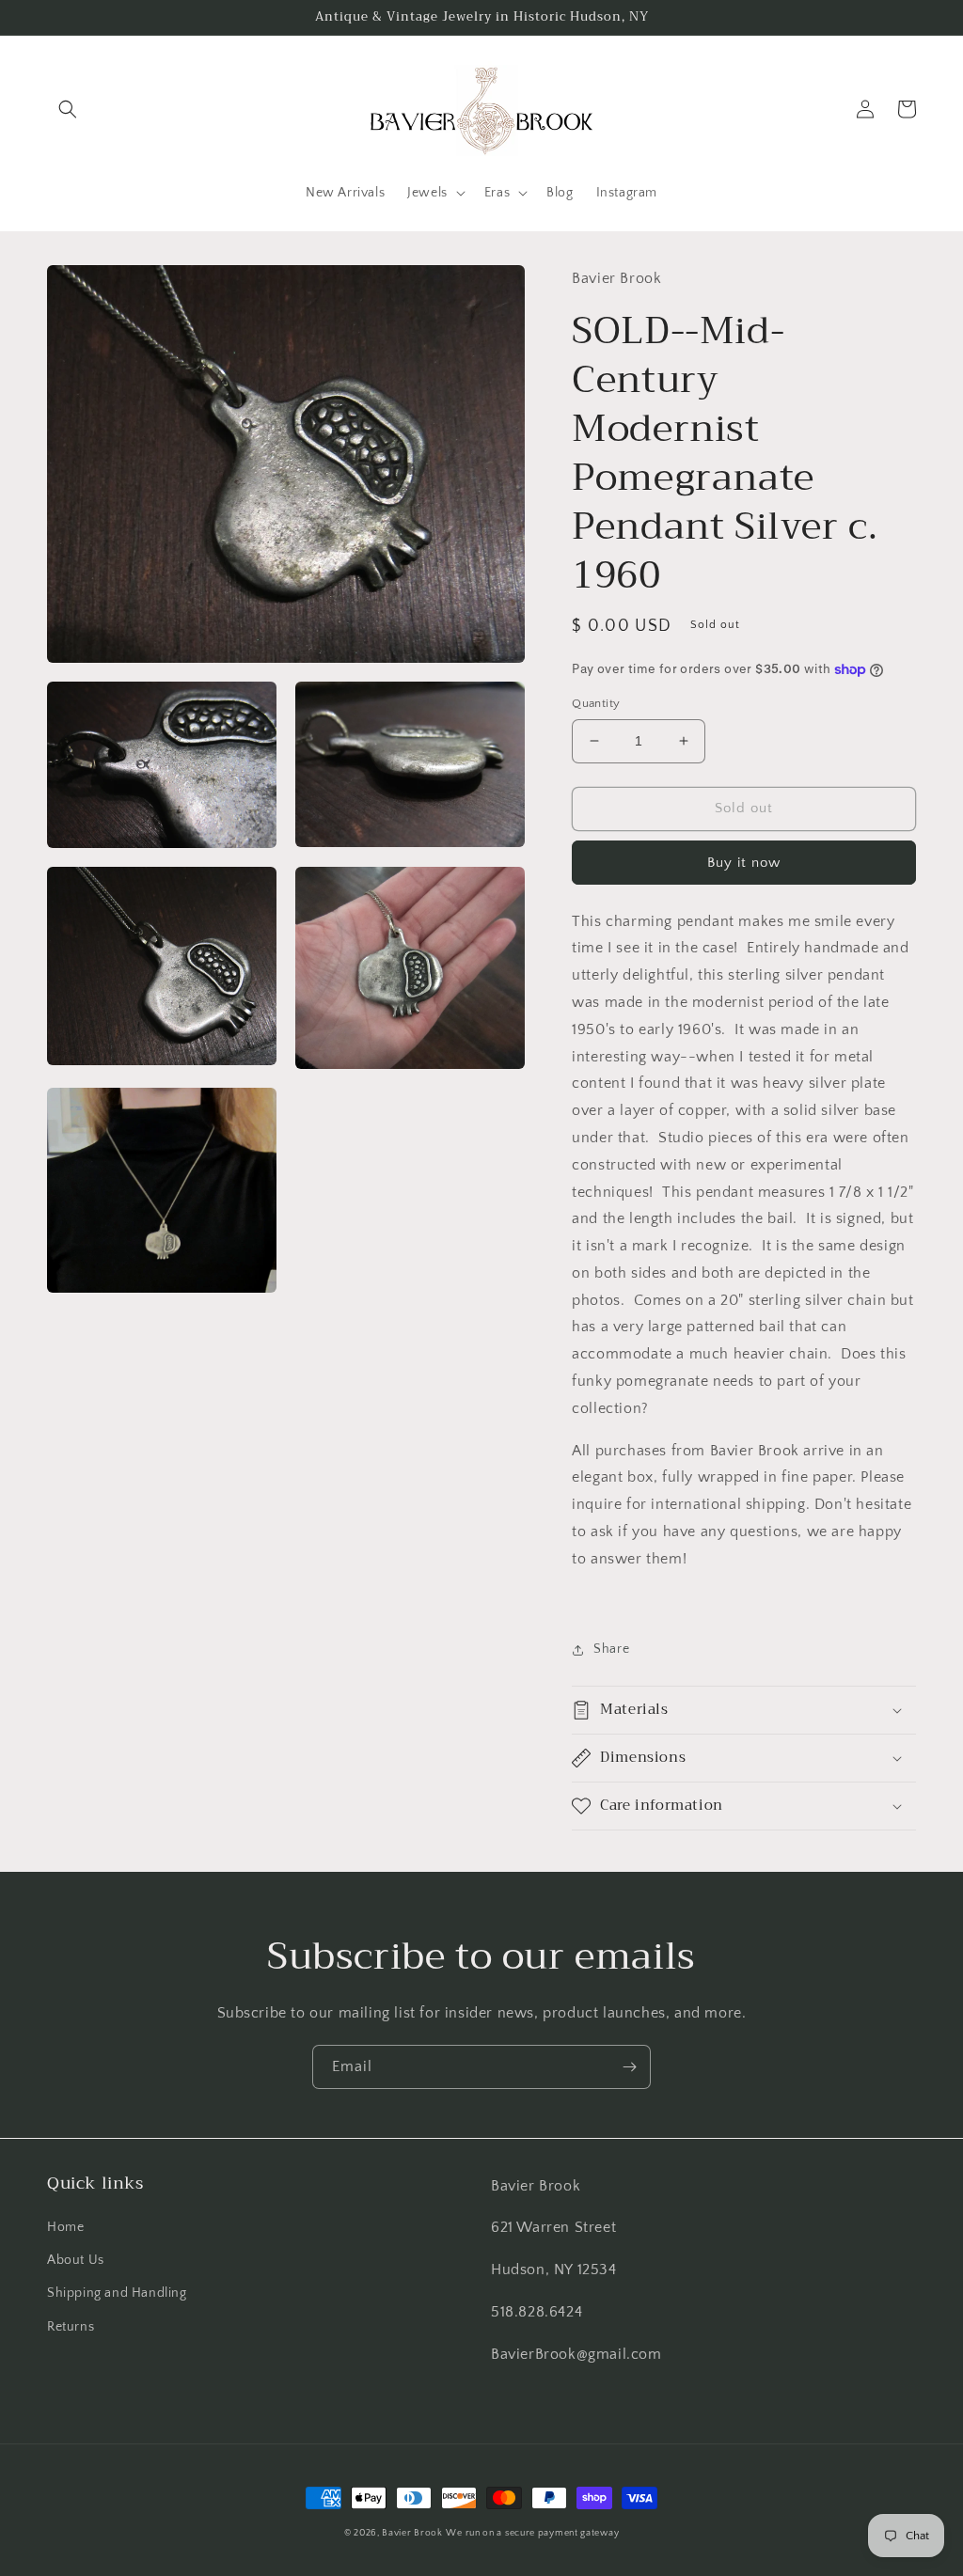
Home (65, 2227)
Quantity (596, 703)
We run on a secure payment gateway (532, 2533)
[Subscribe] (629, 2067)
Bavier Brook (412, 2533)
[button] (68, 109)
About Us (76, 2260)
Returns (71, 2327)
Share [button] (611, 1649)
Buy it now (744, 863)
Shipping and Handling (117, 2293)
